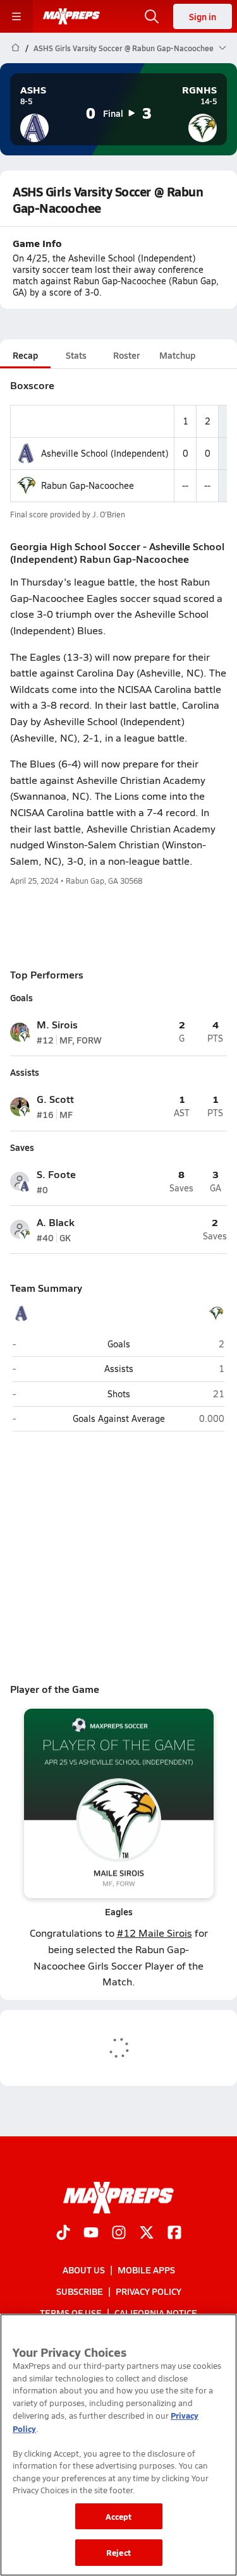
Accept (119, 2516)
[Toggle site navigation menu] (16, 16)
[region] (118, 2445)
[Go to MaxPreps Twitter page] (147, 2234)
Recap (25, 355)
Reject (118, 2552)
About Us (84, 2270)
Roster (126, 355)
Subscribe (80, 2291)
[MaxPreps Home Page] (15, 48)
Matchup (177, 355)
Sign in (203, 16)
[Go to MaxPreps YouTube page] (91, 2234)
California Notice (156, 2313)
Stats (76, 355)
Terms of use (71, 2313)
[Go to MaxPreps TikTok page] (63, 2234)
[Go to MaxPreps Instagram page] (119, 2234)
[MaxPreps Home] (71, 16)
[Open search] (152, 16)
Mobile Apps (146, 2270)
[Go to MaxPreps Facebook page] (174, 2234)
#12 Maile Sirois (155, 1933)
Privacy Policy (149, 2291)
